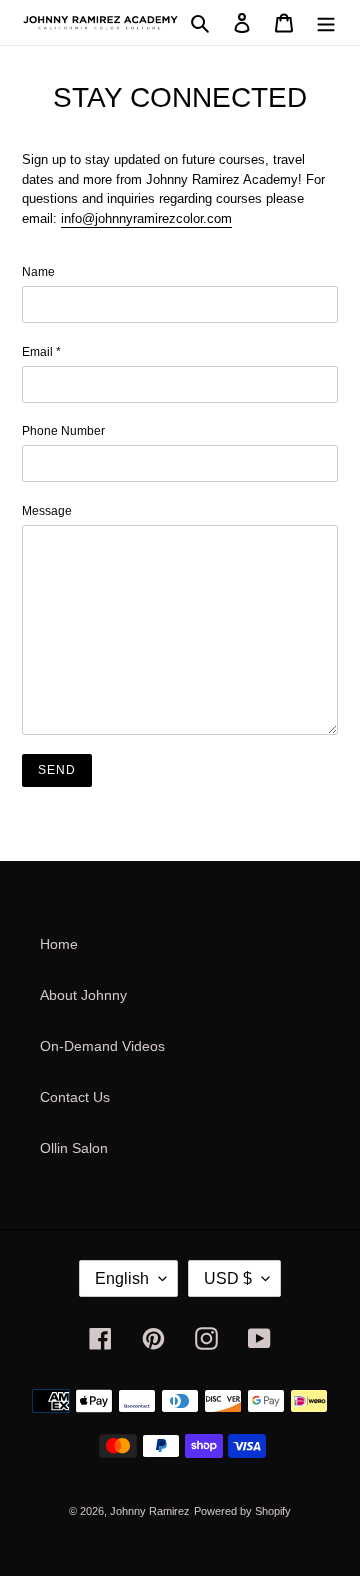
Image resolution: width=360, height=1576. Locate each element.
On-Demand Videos (102, 1046)
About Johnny (83, 995)
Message (47, 511)
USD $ (228, 1278)
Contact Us (75, 1097)
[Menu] (326, 22)
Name (38, 272)
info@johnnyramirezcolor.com (146, 218)
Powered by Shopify (242, 1511)
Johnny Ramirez (150, 1511)
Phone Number (63, 431)
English (122, 1278)
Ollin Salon (74, 1148)
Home (59, 944)
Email (41, 352)
